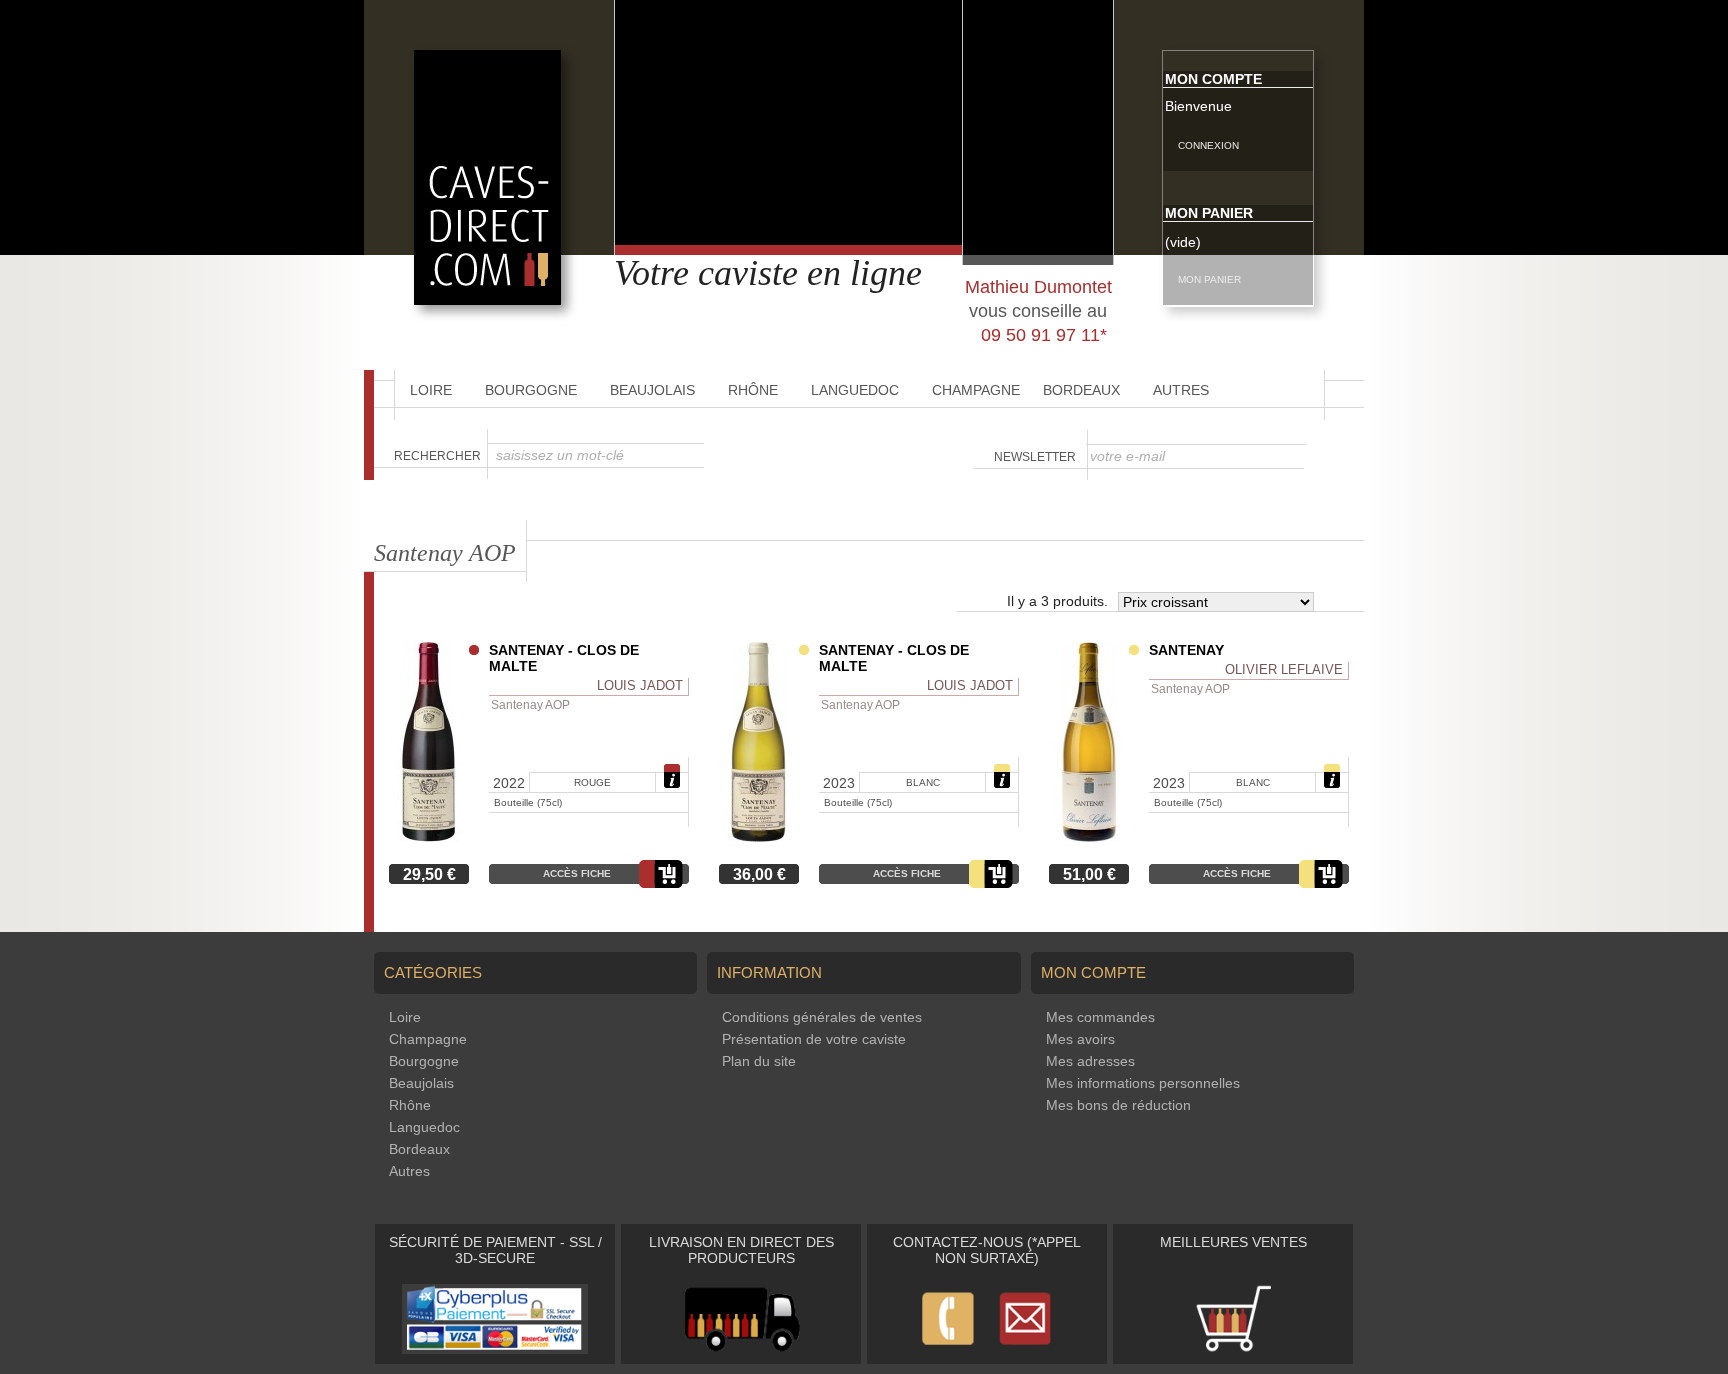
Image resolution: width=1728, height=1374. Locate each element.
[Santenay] (1089, 837)
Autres (1181, 390)
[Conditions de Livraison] (741, 1349)
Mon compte (1213, 79)
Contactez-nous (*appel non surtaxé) (987, 1250)
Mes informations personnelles (1143, 1083)
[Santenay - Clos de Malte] (429, 837)
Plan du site (759, 1061)
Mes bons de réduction (1118, 1105)
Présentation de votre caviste (814, 1039)
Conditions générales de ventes (822, 1017)
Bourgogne (531, 390)
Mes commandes (1100, 1017)
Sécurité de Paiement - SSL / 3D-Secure (495, 1250)
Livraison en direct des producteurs (741, 1250)
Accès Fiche (577, 873)
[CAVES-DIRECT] (487, 300)
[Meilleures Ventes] (1233, 1349)
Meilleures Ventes (1233, 1242)
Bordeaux (1081, 390)
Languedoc (855, 390)
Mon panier (1209, 213)
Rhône (753, 390)
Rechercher (437, 456)
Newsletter (1035, 457)
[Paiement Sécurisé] (495, 1349)
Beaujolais (652, 390)
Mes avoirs (1080, 1039)
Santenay (1186, 650)
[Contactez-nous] (987, 1349)
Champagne (976, 390)
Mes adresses (1090, 1061)
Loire (431, 390)
